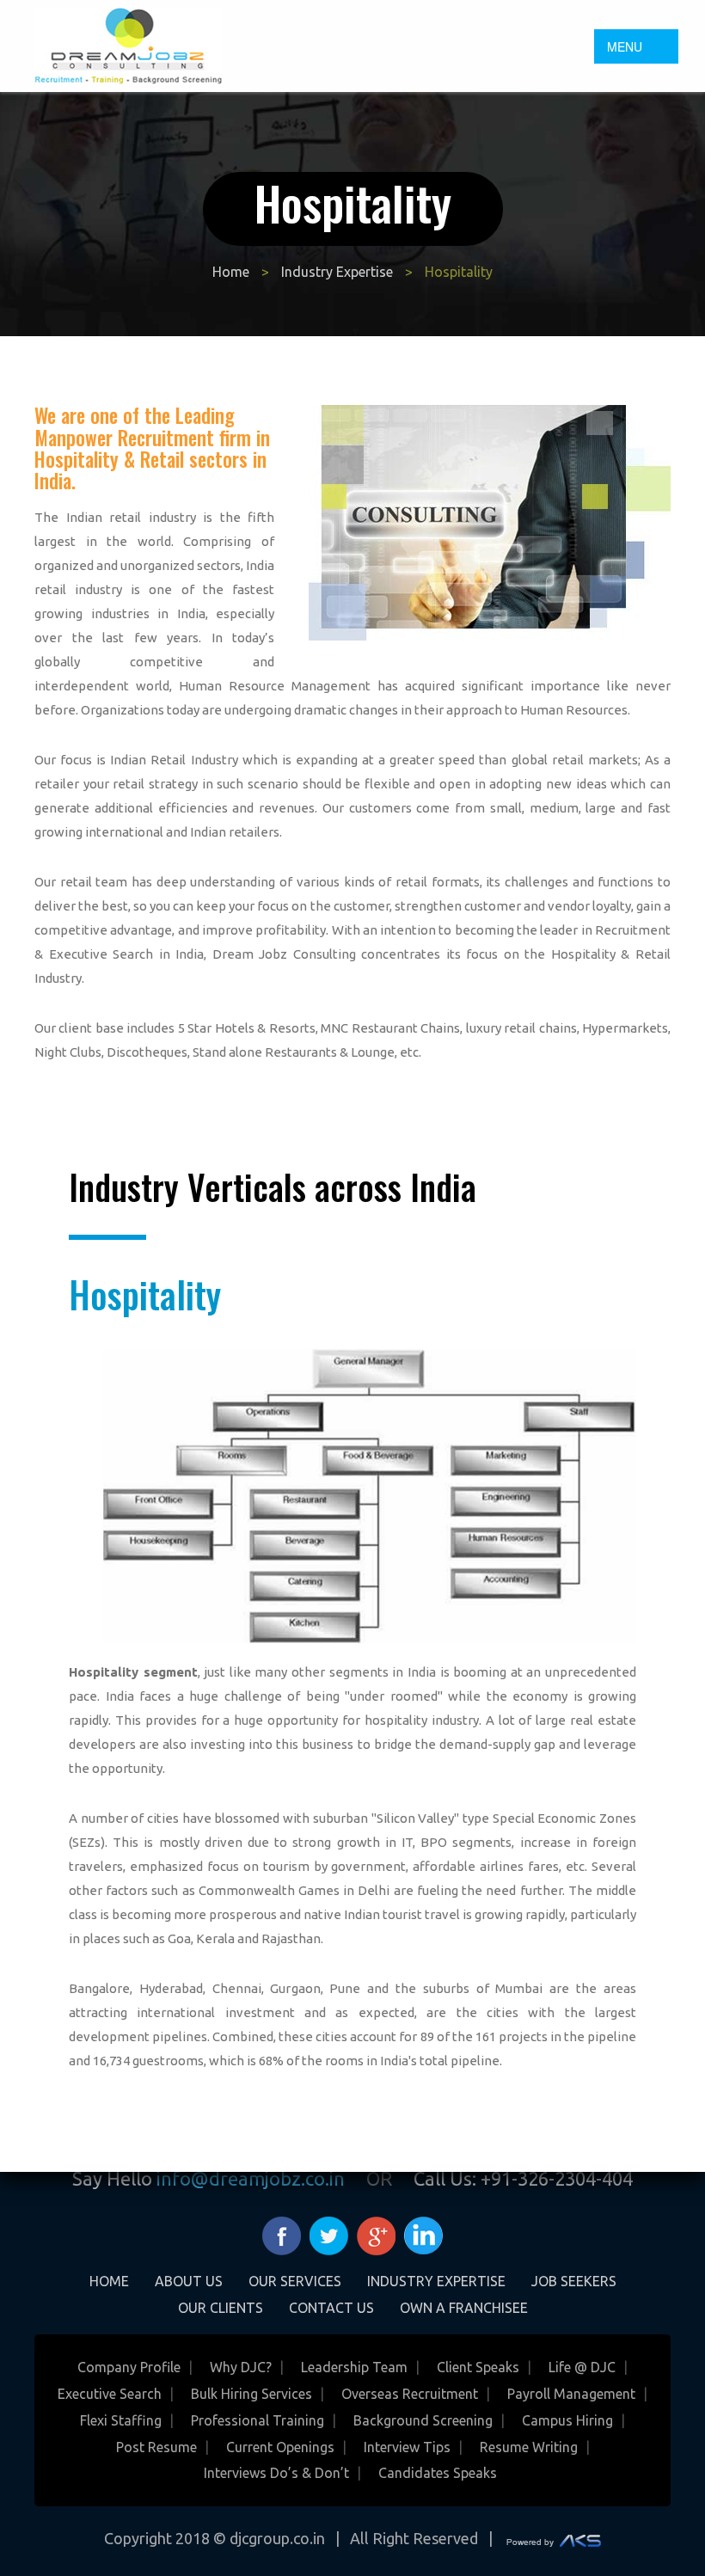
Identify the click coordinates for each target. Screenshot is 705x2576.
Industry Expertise (337, 272)
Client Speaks (478, 2367)
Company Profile (129, 2367)
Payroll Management (571, 2394)
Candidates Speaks (438, 2473)
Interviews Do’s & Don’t (276, 2473)
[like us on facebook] (282, 2234)
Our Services (295, 2281)
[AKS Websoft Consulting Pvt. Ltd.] (554, 2538)
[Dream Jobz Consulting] (128, 44)
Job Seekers (574, 2281)
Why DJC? (241, 2367)
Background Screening (423, 2420)
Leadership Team (354, 2367)
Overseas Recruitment (410, 2394)
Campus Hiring (567, 2420)
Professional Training (257, 2420)
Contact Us (331, 2308)
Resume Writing (529, 2447)
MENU (625, 46)
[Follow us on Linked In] (423, 2234)
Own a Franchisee (464, 2308)
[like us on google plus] (376, 2234)
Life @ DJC (582, 2367)
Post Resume (156, 2447)
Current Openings (280, 2447)
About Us (189, 2281)
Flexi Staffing (121, 2420)
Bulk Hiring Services (251, 2394)
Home (231, 272)
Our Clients (221, 2308)
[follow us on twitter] (329, 2234)
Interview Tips (407, 2447)
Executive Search (110, 2394)
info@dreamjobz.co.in (251, 2178)
